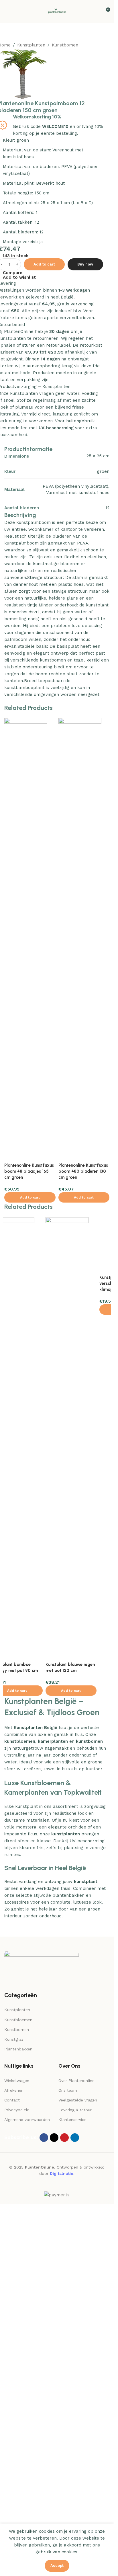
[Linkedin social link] (75, 2522)
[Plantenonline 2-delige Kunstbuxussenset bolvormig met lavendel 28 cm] (80, 1617)
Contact (12, 2485)
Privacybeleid (17, 2495)
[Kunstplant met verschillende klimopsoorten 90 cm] (26, 1811)
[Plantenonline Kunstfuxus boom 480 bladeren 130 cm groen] (80, 1312)
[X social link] (54, 2522)
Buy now (85, 643)
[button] (30, 1576)
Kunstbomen (65, 45)
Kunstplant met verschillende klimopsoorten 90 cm (25, 2050)
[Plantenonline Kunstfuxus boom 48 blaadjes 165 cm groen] (26, 1312)
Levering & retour (75, 2495)
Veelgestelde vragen (78, 2485)
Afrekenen (14, 2475)
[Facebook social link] (44, 2522)
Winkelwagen (17, 2465)
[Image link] (42, 2353)
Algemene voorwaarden (27, 2505)
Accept (57, 2566)
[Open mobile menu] (7, 12)
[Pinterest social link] (64, 2522)
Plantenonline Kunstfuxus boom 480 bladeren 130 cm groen (83, 1550)
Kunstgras (14, 2424)
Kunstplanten (31, 45)
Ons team (68, 2475)
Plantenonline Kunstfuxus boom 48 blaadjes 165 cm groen (29, 1550)
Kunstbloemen (18, 2405)
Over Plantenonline (76, 2465)
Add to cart (44, 643)
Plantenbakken (18, 2434)
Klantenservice (72, 2505)
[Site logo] (57, 11)
